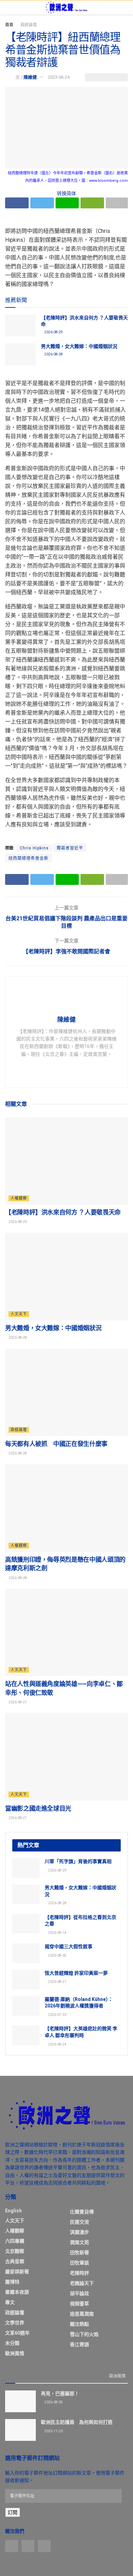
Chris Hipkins (34, 848)
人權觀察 (19, 1198)
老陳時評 (79, 2273)
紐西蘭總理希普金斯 (28, 858)
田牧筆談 (79, 2263)
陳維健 (30, 77)
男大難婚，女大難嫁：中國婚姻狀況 (79, 346)
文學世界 (15, 2323)
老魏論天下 (82, 2283)
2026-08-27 (17, 1702)
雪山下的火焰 (84, 2334)
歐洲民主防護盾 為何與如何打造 (77, 2422)
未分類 (12, 2343)
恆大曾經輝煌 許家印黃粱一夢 (76, 1973)
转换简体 (66, 193)
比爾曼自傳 (82, 2212)
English (13, 2211)
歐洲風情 (15, 2353)
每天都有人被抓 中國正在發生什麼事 (56, 1444)
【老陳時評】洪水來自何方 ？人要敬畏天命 (63, 1212)
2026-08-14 (57, 1933)
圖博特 (12, 2282)
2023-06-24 (59, 77)
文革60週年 (17, 2333)
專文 (10, 2302)
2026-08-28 (53, 354)
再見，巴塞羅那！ (60, 2394)
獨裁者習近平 (70, 848)
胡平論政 (79, 2293)
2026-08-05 (57, 1955)
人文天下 (19, 1314)
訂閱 (13, 2512)
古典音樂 (15, 2261)
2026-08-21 (57, 1982)
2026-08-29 (53, 332)
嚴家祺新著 (17, 2272)
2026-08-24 (57, 2044)
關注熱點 (79, 2324)
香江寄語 (79, 2344)
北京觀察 (15, 2251)
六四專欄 (15, 2241)
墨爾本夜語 (17, 2292)
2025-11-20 (53, 2431)
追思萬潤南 (82, 2314)
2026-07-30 (57, 2015)
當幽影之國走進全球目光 (38, 1808)
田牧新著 (79, 2253)
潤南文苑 (79, 2242)
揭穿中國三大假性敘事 (69, 1946)
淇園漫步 (79, 2232)
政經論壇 (29, 25)
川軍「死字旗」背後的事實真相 (78, 1861)
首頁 (9, 25)
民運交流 (79, 2222)
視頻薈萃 (79, 2304)
